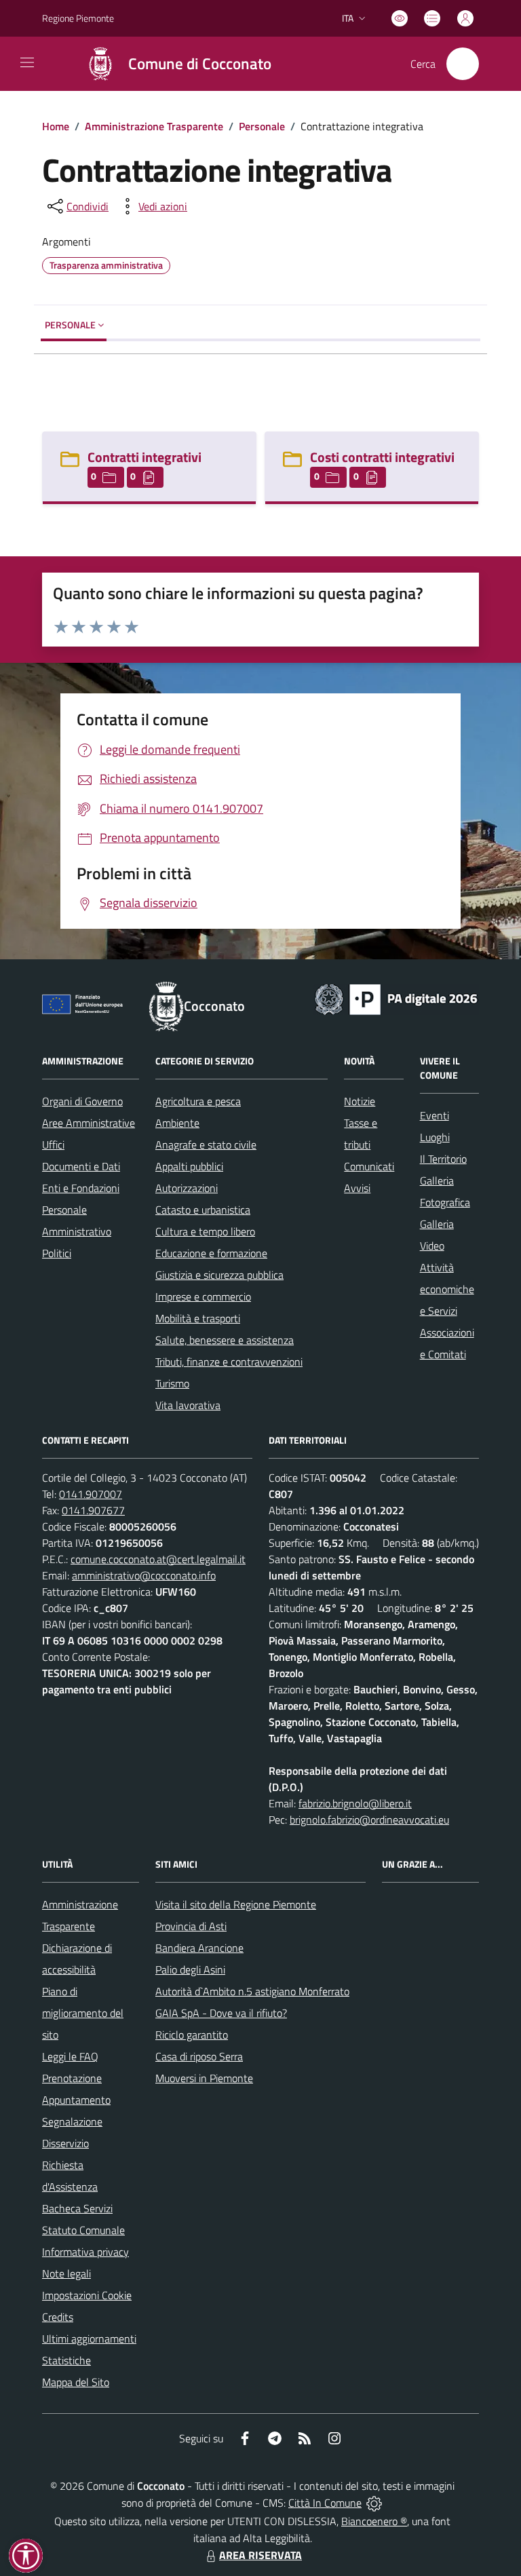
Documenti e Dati (81, 1166)
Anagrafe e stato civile (206, 1145)
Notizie (360, 1101)
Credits (58, 2317)
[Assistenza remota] (374, 2503)
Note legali (66, 2273)
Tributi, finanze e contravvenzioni (229, 1362)
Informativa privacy (85, 2252)
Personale (262, 126)
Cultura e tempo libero (205, 1231)
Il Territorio (443, 1159)
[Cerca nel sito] (463, 64)
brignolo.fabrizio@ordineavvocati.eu (369, 1820)
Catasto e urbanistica (203, 1210)
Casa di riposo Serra (199, 2056)
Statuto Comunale (83, 2230)
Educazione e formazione (211, 1253)
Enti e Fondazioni (81, 1188)
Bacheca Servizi (77, 2208)
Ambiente (177, 1123)
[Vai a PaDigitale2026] (396, 998)
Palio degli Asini (190, 1969)
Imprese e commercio (203, 1296)
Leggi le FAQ (70, 2056)
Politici (57, 1253)
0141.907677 (93, 1510)
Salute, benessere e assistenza (225, 1340)
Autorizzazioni (187, 1188)
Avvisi (357, 1188)
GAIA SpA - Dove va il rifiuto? (221, 2013)
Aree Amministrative (89, 1123)
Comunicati (369, 1166)
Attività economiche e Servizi (447, 1289)
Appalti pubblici (189, 1166)
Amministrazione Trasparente (154, 126)
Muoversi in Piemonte (204, 2078)
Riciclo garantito (192, 2035)
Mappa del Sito (76, 2382)
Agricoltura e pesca (198, 1101)
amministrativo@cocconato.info (144, 1575)
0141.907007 (91, 1494)
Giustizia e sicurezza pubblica (219, 1275)
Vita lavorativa (188, 1405)
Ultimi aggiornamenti (89, 2339)
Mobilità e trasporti (198, 1318)
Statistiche (66, 2360)
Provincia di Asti (191, 1926)
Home (56, 126)
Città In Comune (325, 2503)
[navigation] (27, 62)
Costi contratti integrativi (382, 457)
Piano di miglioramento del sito (83, 2013)
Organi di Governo (82, 1101)
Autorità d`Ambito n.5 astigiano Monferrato (252, 1991)
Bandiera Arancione (199, 1948)
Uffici (53, 1145)
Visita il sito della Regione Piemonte (236, 1904)
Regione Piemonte (78, 18)
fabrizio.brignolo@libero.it (355, 1803)
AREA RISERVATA (260, 2555)
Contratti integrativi (144, 457)
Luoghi (435, 1137)
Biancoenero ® (374, 2521)
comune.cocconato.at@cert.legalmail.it (158, 1559)
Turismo (172, 1383)
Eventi (435, 1115)
